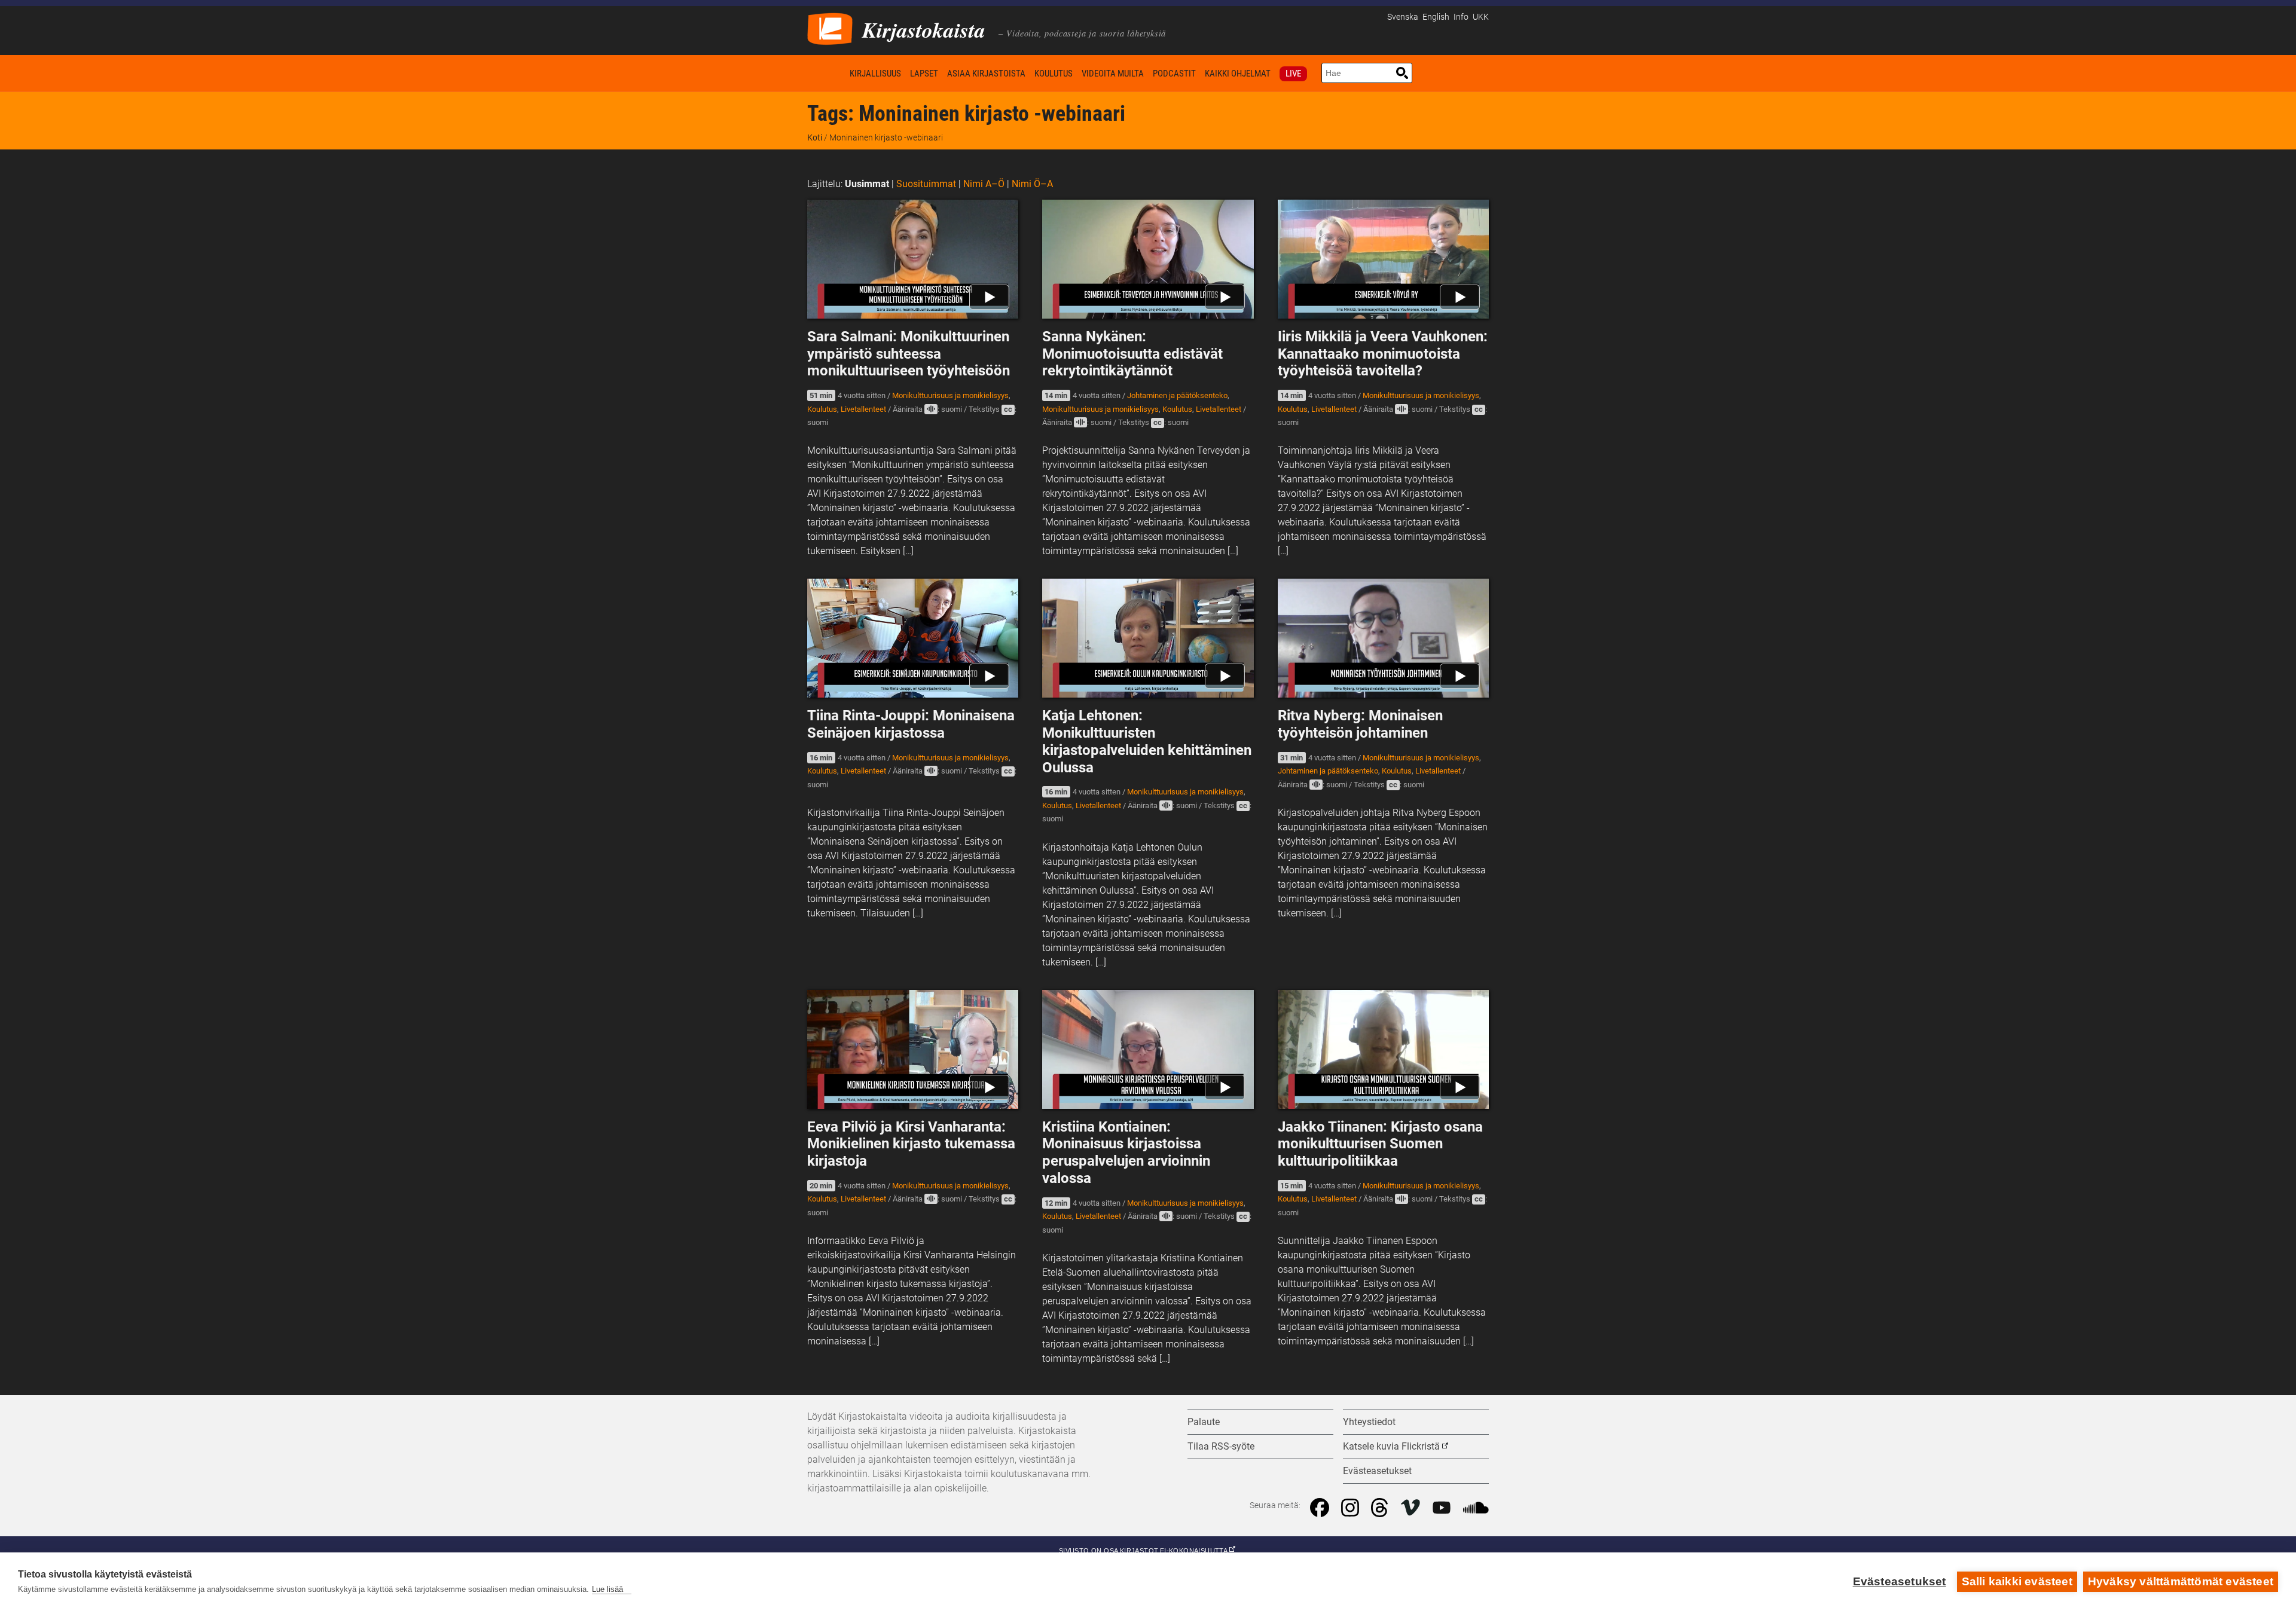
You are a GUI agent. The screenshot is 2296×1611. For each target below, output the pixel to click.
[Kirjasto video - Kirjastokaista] (830, 28)
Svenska (1403, 17)
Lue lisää (607, 1589)
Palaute (1204, 1422)
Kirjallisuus (875, 74)
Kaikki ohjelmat (1238, 74)
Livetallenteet (863, 409)
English (1436, 17)
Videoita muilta (1113, 74)
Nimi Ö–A (1032, 184)
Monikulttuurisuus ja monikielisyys (950, 395)
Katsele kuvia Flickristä (1391, 1446)
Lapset (924, 74)
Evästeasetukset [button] (1377, 1471)
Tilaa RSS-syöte (1221, 1446)
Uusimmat (867, 184)
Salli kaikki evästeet (2017, 1581)
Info (1461, 17)
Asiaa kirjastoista (986, 74)
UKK (1481, 17)
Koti (826, 73)
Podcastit (1174, 74)
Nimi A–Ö (984, 184)
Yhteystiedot (1369, 1422)
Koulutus (1054, 74)
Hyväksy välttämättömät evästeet (2181, 1581)
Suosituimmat (926, 184)
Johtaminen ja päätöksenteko (1177, 395)
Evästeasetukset (1900, 1581)
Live (1293, 74)
